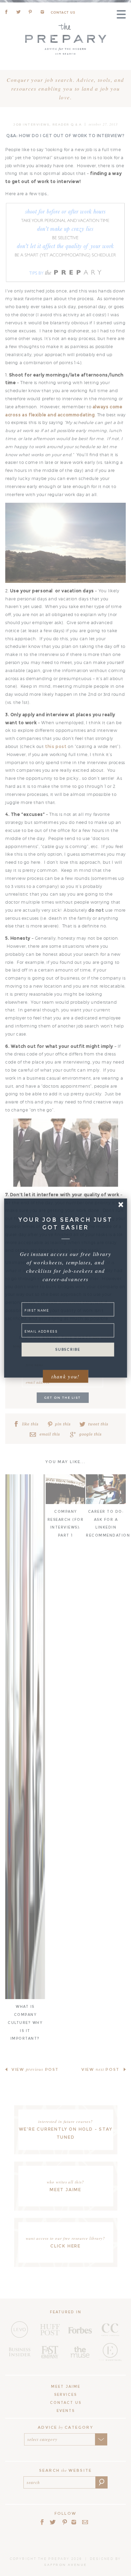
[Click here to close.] (121, 1204)
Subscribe (68, 1350)
